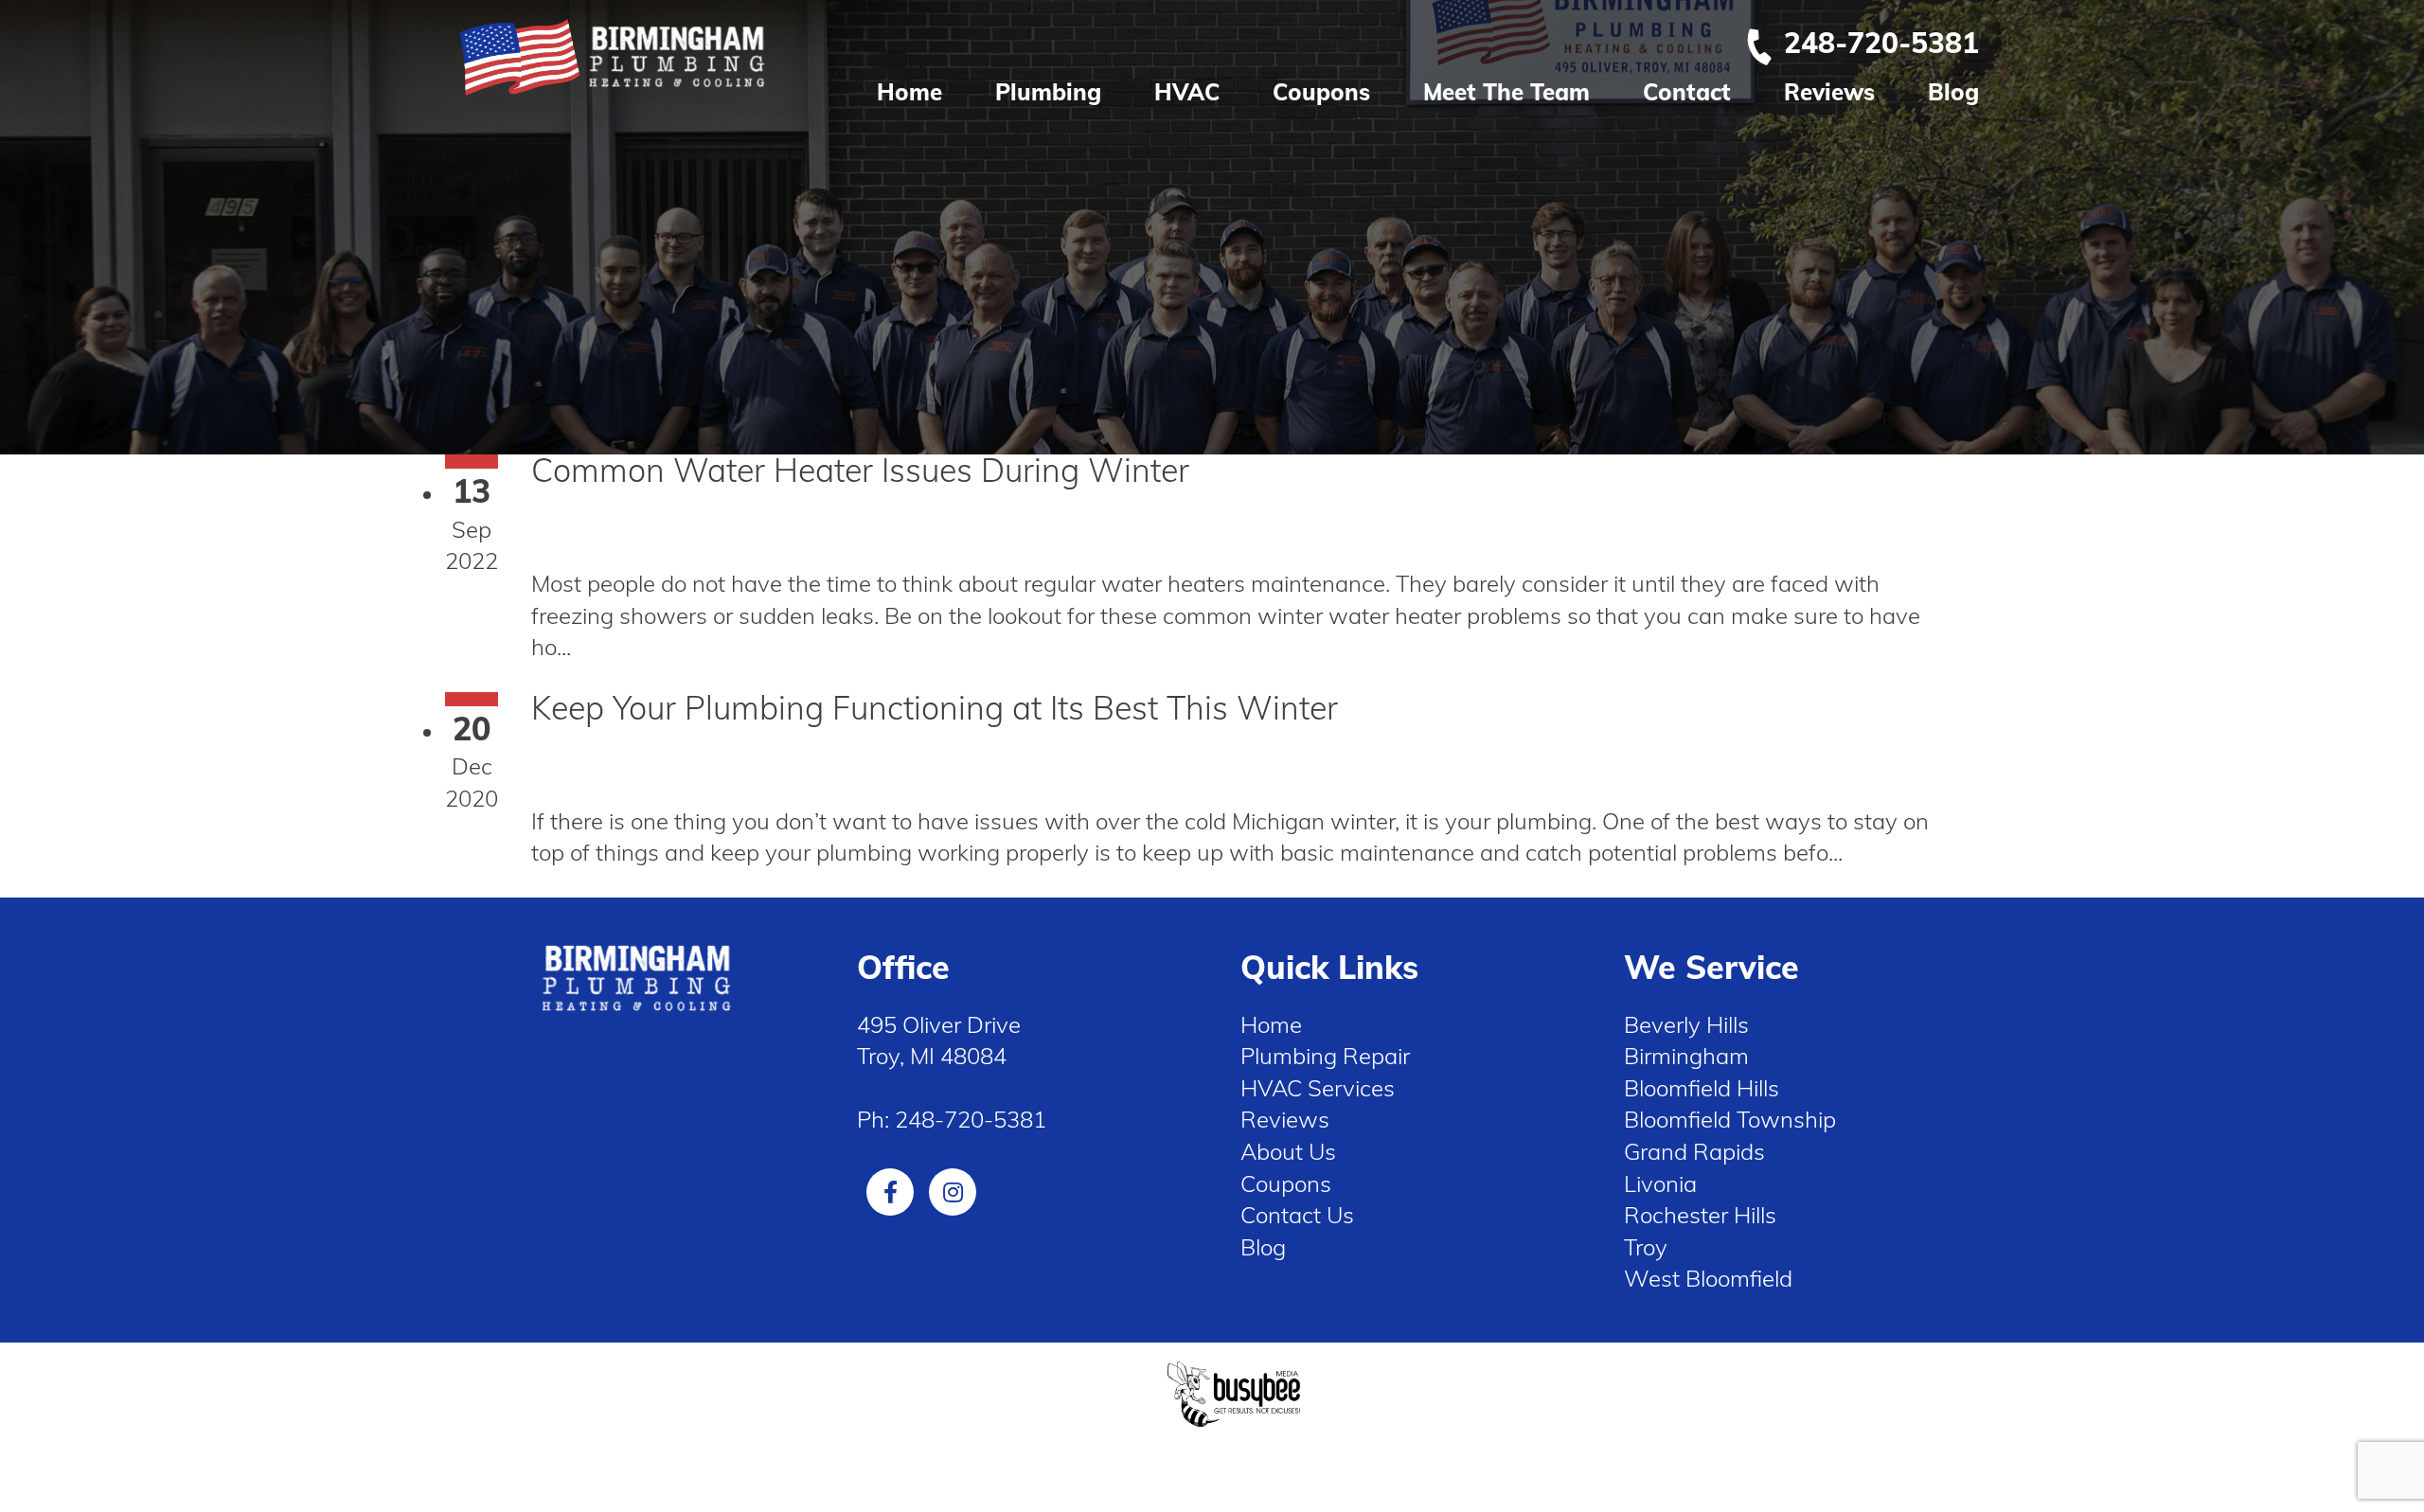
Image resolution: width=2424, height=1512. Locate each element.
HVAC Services (1318, 1088)
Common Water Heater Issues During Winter (860, 470)
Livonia (1660, 1183)
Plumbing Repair (1325, 1056)
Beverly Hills (1686, 1024)
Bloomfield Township (1730, 1119)
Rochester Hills (1700, 1215)
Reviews (1829, 92)
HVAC (1187, 92)
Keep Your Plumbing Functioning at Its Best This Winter (935, 708)
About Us (1288, 1151)
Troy (1646, 1247)
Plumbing (1048, 92)
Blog (1953, 92)
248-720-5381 (1881, 43)
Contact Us (1297, 1215)
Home (909, 92)
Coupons (1321, 92)
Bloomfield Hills (1702, 1088)
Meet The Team (1506, 92)
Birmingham (1686, 1056)
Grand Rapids (1694, 1151)
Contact (1687, 92)
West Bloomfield (1708, 1278)
